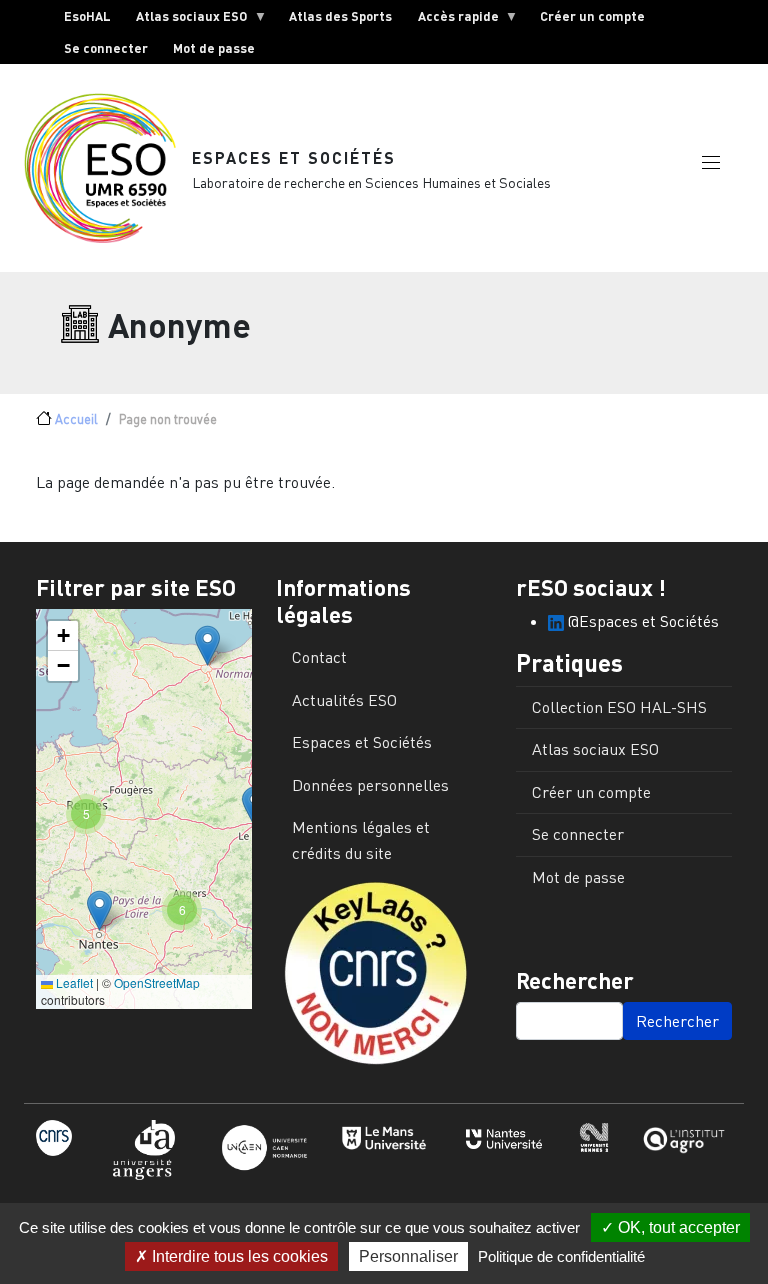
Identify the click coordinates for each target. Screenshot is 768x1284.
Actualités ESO (344, 700)
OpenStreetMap (157, 982)
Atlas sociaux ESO (186, 20)
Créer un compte (592, 16)
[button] (711, 163)
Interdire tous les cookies (238, 1256)
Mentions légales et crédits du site (361, 840)
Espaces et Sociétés (294, 157)
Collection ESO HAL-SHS (619, 707)
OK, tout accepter (677, 1227)
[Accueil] (108, 168)
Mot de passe (214, 48)
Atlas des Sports (340, 16)
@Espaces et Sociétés (641, 621)
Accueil (76, 419)
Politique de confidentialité (561, 1256)
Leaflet (73, 982)
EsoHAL (87, 16)
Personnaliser (408, 1256)
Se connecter (106, 48)
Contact (319, 657)
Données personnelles (370, 785)
